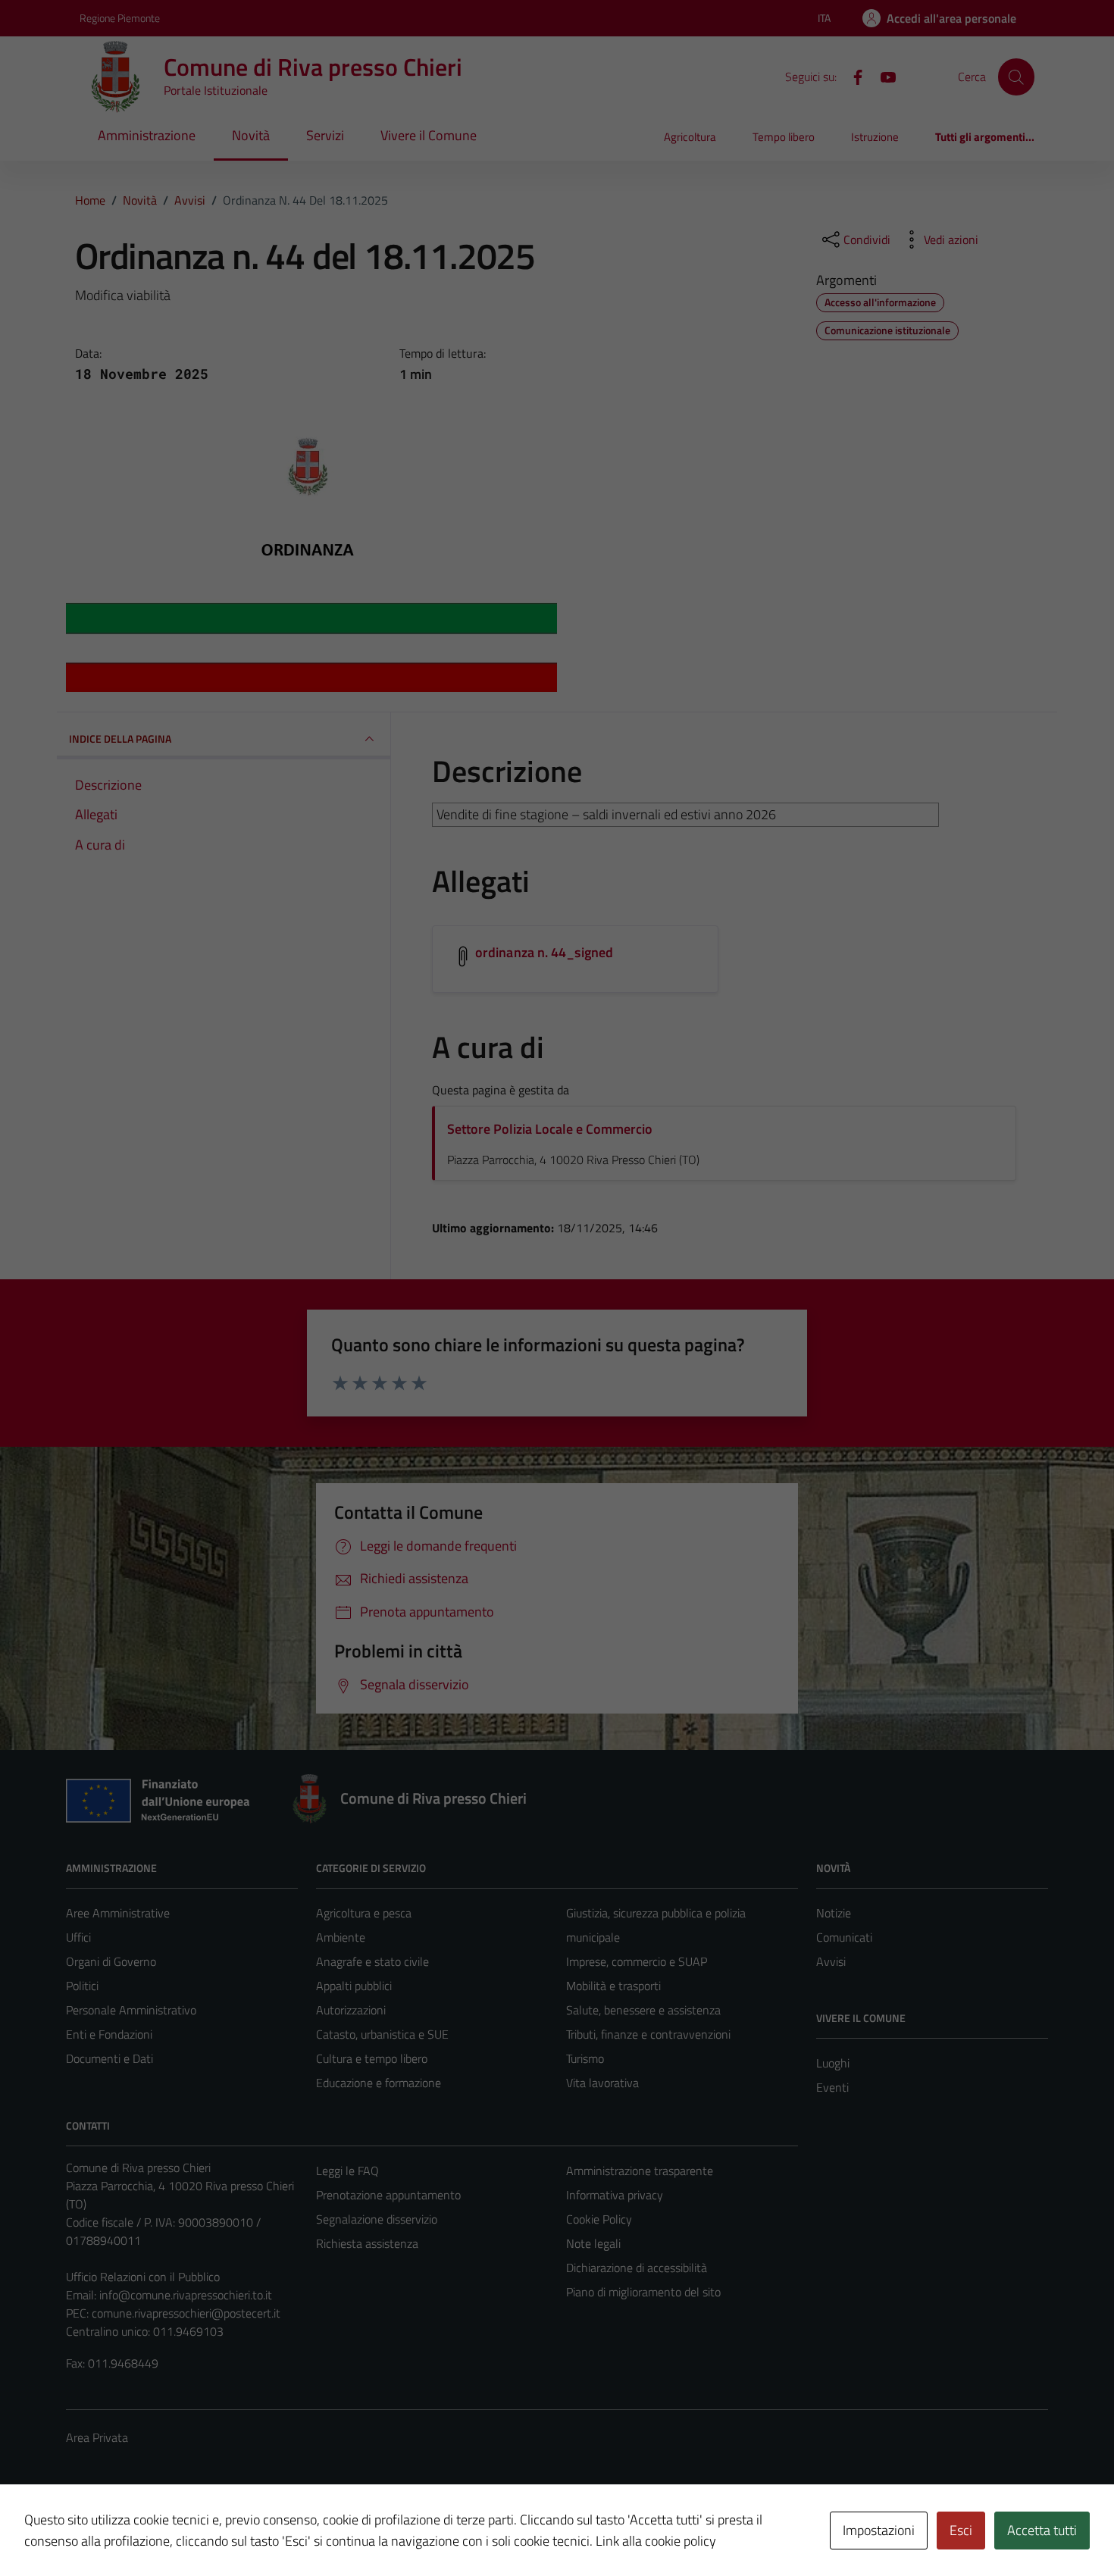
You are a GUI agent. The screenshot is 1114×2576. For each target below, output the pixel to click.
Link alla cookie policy (656, 2541)
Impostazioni (879, 2530)
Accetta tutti (1042, 2530)
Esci (961, 2530)
